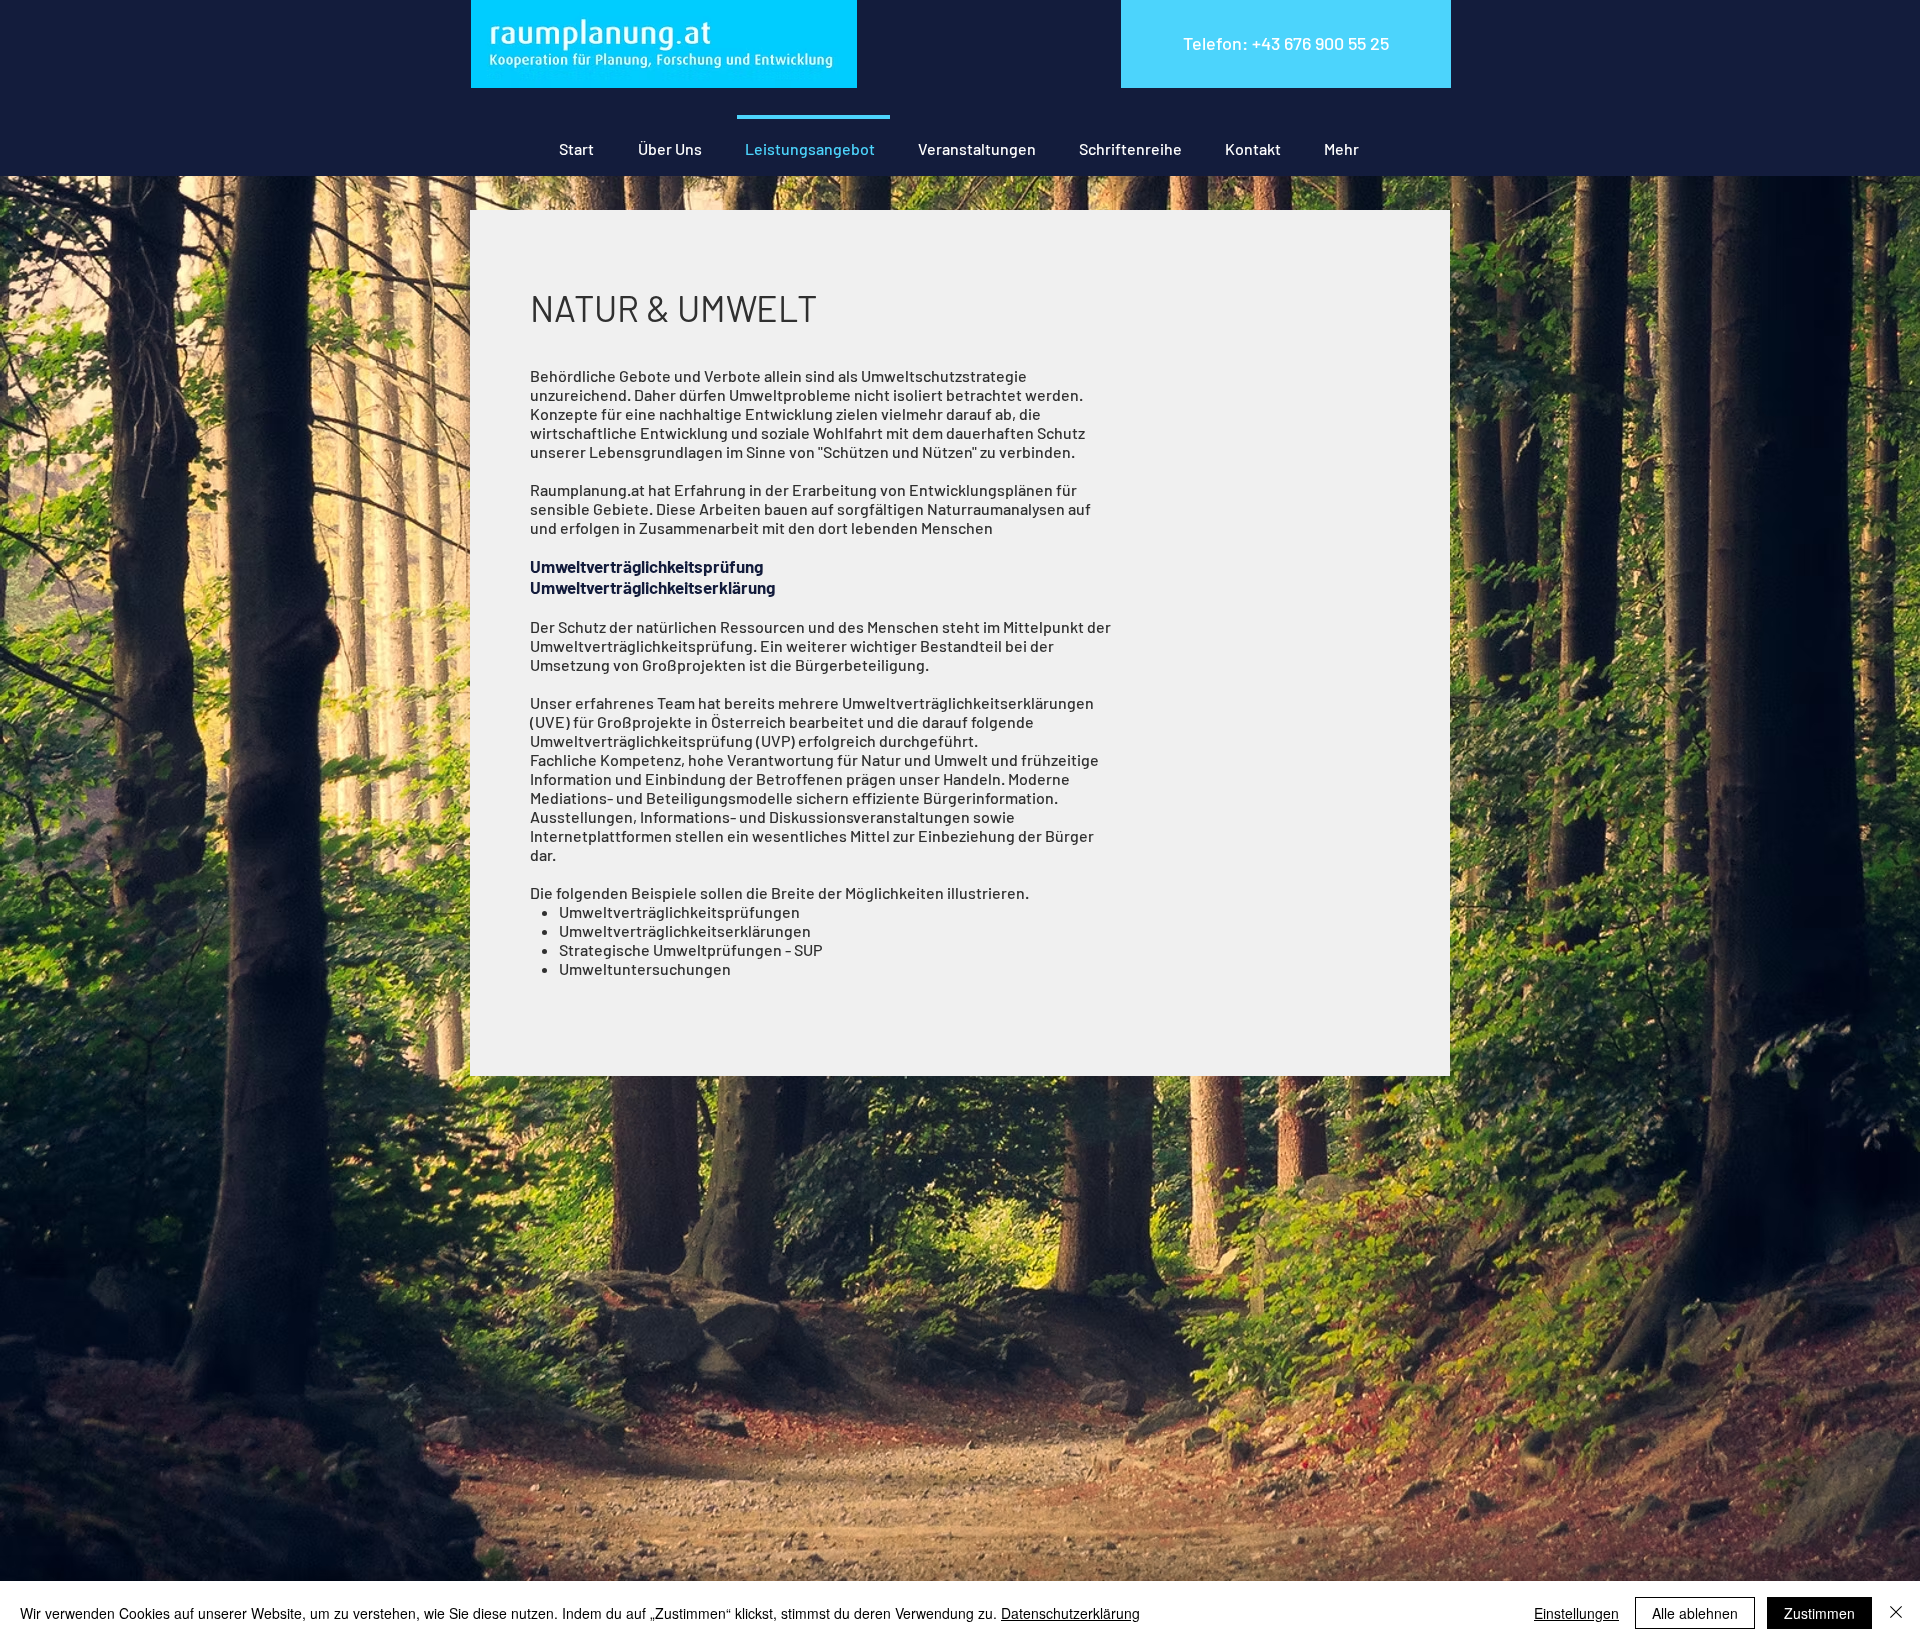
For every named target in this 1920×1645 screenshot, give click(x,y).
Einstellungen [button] (1576, 1613)
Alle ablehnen (1695, 1613)
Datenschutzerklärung (1070, 1613)
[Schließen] (1896, 1613)
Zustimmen (1819, 1613)
